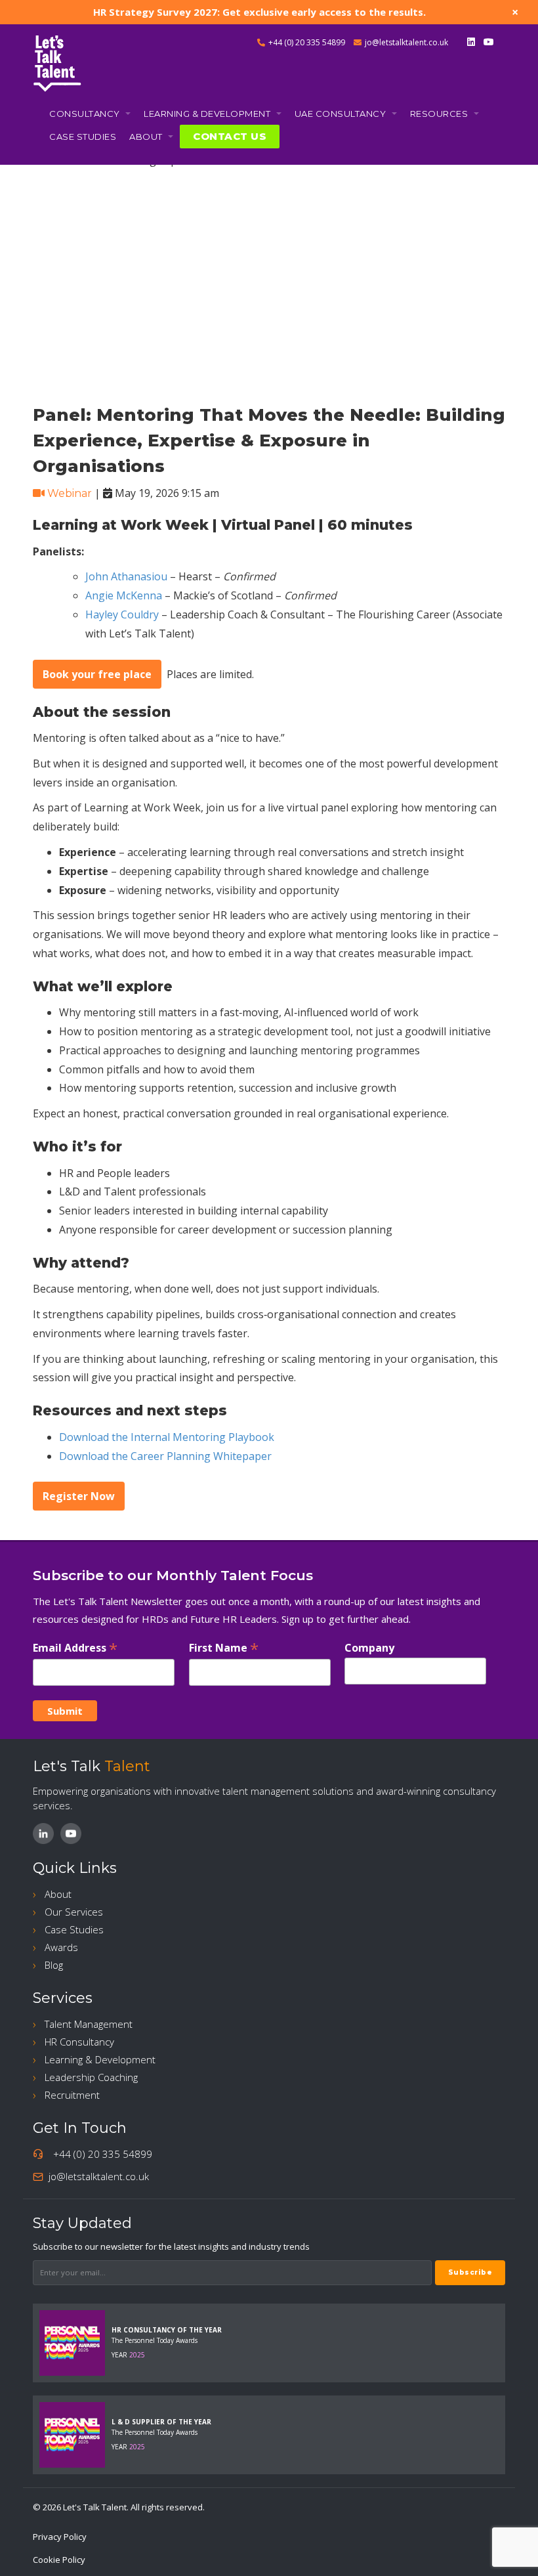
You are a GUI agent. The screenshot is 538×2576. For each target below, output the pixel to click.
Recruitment (72, 2095)
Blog (54, 1965)
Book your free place (97, 674)
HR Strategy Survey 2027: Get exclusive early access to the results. (259, 12)
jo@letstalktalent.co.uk (406, 42)
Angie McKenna (124, 595)
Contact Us (230, 137)
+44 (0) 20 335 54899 (307, 42)
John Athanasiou (126, 576)
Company (369, 1648)
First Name (224, 1647)
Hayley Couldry (122, 614)
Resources (440, 114)
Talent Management (89, 2024)
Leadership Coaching (91, 2077)
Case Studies (83, 137)
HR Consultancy (79, 2042)
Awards (61, 1947)
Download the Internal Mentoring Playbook (167, 1437)
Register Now (79, 1496)
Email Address (75, 1647)
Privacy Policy (60, 2537)
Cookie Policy (59, 2560)
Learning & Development (208, 114)
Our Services (74, 1912)
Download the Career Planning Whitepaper (165, 1456)
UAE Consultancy (341, 114)
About (147, 137)
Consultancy (86, 114)
